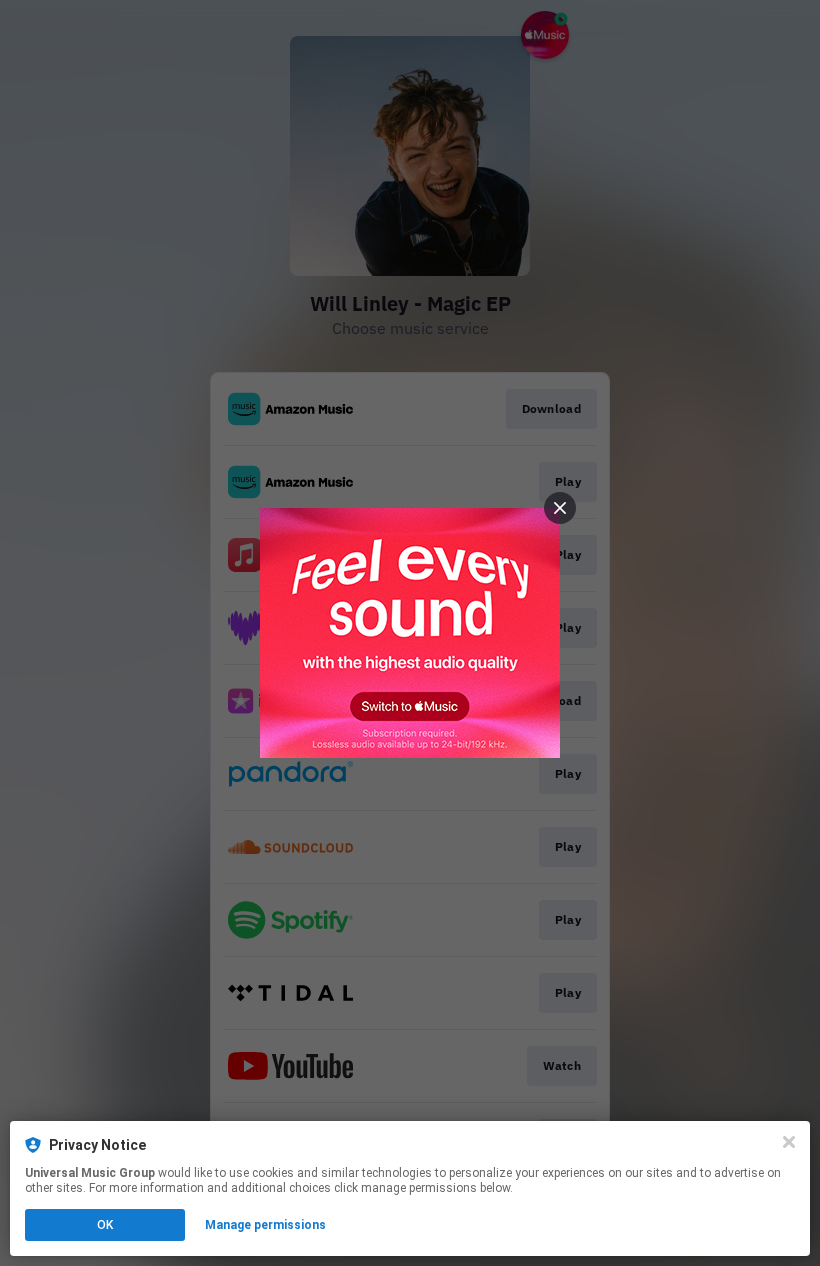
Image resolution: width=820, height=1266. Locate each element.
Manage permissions (265, 1225)
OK (105, 1225)
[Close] (789, 1142)
